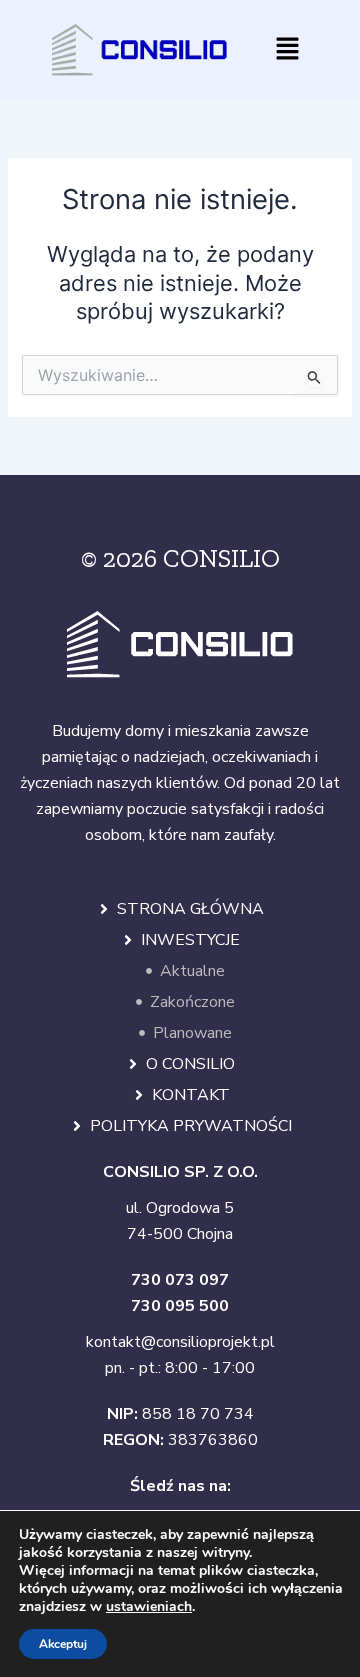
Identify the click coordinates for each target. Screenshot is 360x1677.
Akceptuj (63, 1644)
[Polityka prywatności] (77, 1126)
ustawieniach (149, 1607)
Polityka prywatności (191, 1126)
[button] (288, 49)
